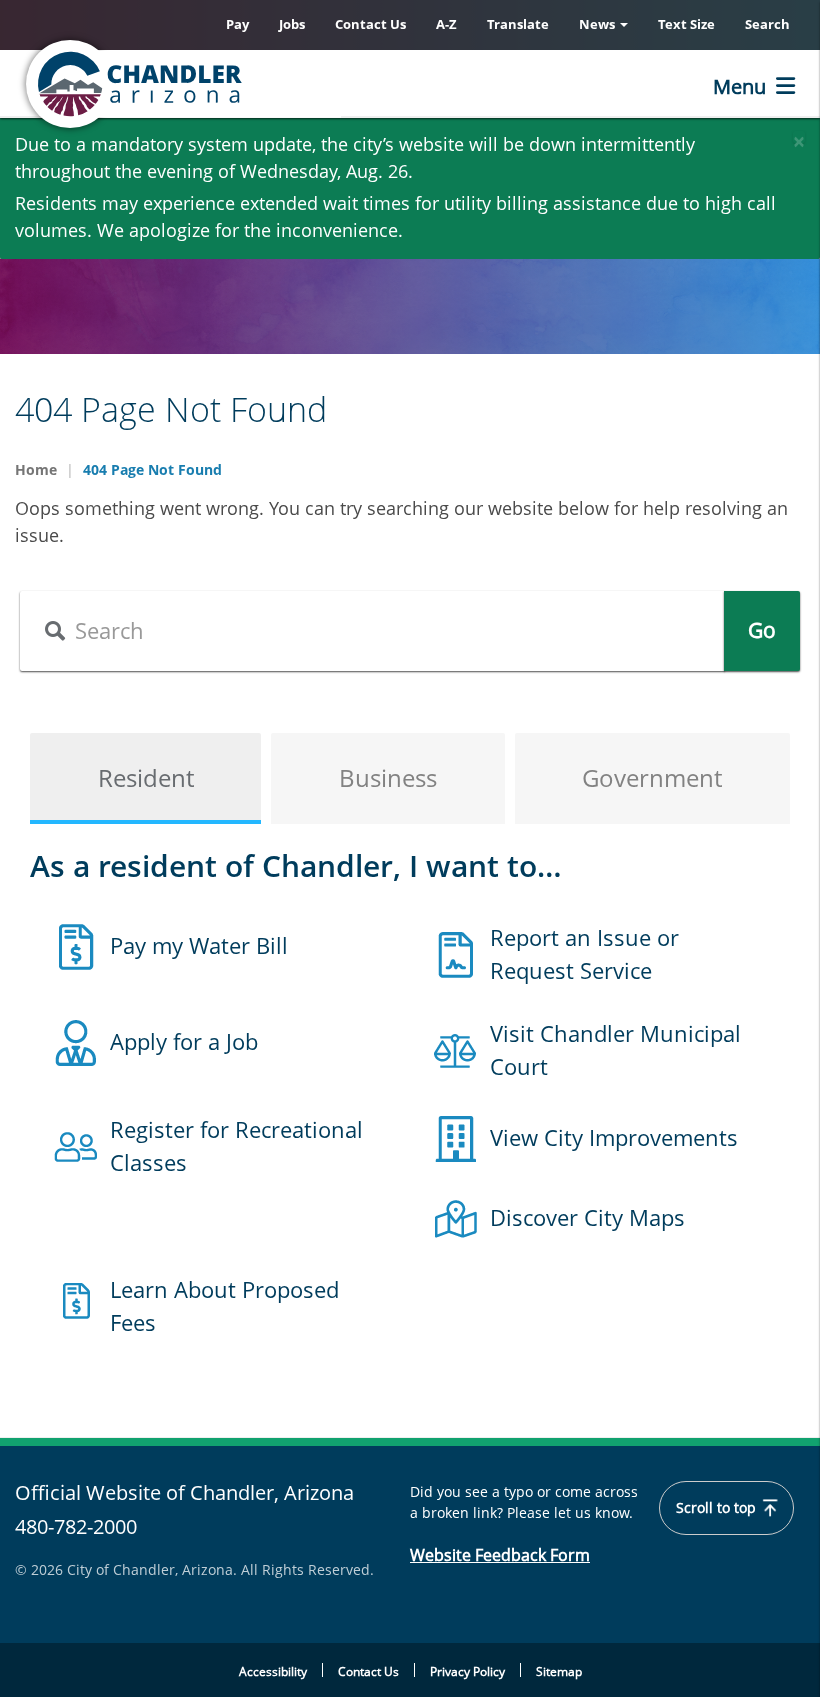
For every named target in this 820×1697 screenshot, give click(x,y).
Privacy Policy (467, 1671)
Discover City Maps (587, 1217)
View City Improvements (614, 1137)
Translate (518, 24)
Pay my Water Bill (199, 945)
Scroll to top (718, 1508)
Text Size (686, 24)
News (598, 24)
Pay (237, 24)
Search (767, 24)
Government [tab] (652, 777)
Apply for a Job (184, 1041)
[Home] (215, 84)
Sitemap (559, 1671)
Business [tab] (388, 777)
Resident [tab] (146, 777)
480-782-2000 (76, 1526)
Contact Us (370, 24)
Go (762, 630)
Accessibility (273, 1671)
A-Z (446, 24)
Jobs (292, 24)
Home (36, 469)
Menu (739, 86)
